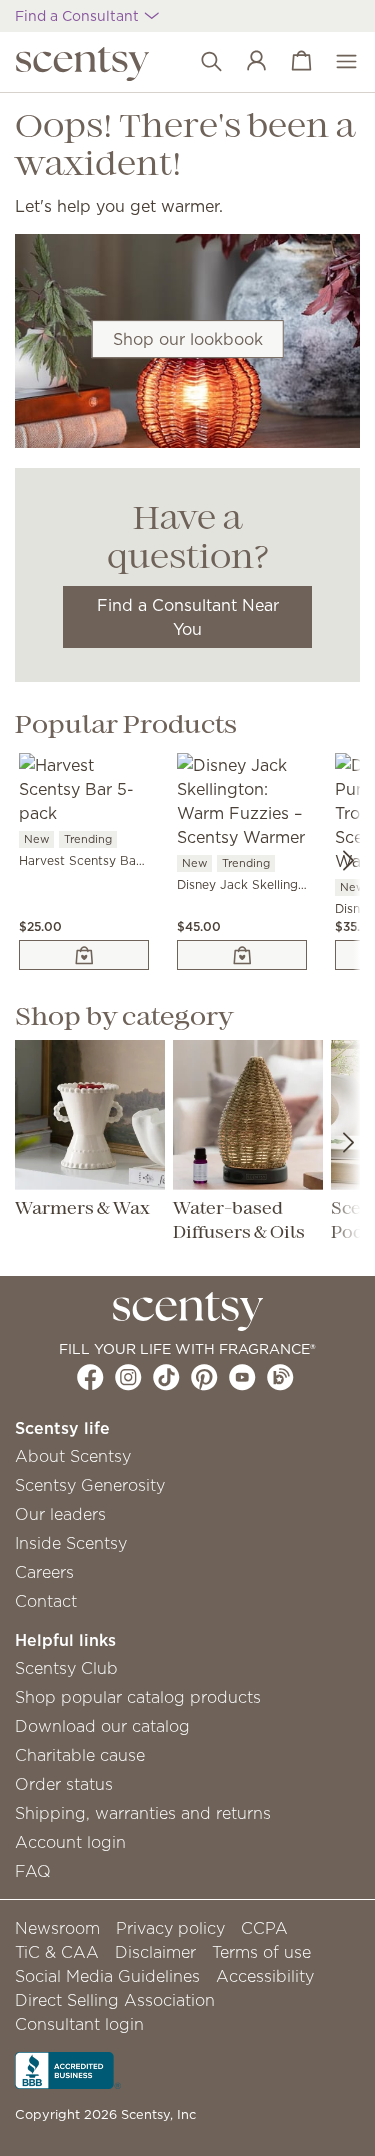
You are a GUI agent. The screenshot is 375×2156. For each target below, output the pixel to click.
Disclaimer (155, 1952)
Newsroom (57, 1928)
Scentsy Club (66, 1668)
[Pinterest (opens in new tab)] (204, 1377)
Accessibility (265, 1976)
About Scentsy (73, 1456)
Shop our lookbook (188, 339)
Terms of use (261, 1952)
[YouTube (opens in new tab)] (242, 1377)
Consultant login (79, 2024)
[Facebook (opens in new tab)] (90, 1377)
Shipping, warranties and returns (143, 1813)
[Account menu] (246, 62)
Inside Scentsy (71, 1543)
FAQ (33, 1871)
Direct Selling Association (115, 2000)
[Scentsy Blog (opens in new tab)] (280, 1377)
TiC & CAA (57, 1952)
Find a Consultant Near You (188, 617)
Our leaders (60, 1514)
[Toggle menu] (336, 62)
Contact (46, 1601)
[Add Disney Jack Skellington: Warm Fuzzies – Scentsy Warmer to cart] (242, 955)
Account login (70, 1842)
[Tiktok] (166, 1377)
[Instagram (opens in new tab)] (128, 1377)
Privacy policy (170, 1928)
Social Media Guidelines (107, 1976)
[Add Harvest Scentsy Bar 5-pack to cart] (84, 955)
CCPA (264, 1928)
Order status (64, 1784)
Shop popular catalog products (138, 1697)
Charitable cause (80, 1755)
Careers (44, 1572)
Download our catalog (102, 1726)
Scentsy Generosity (90, 1485)
